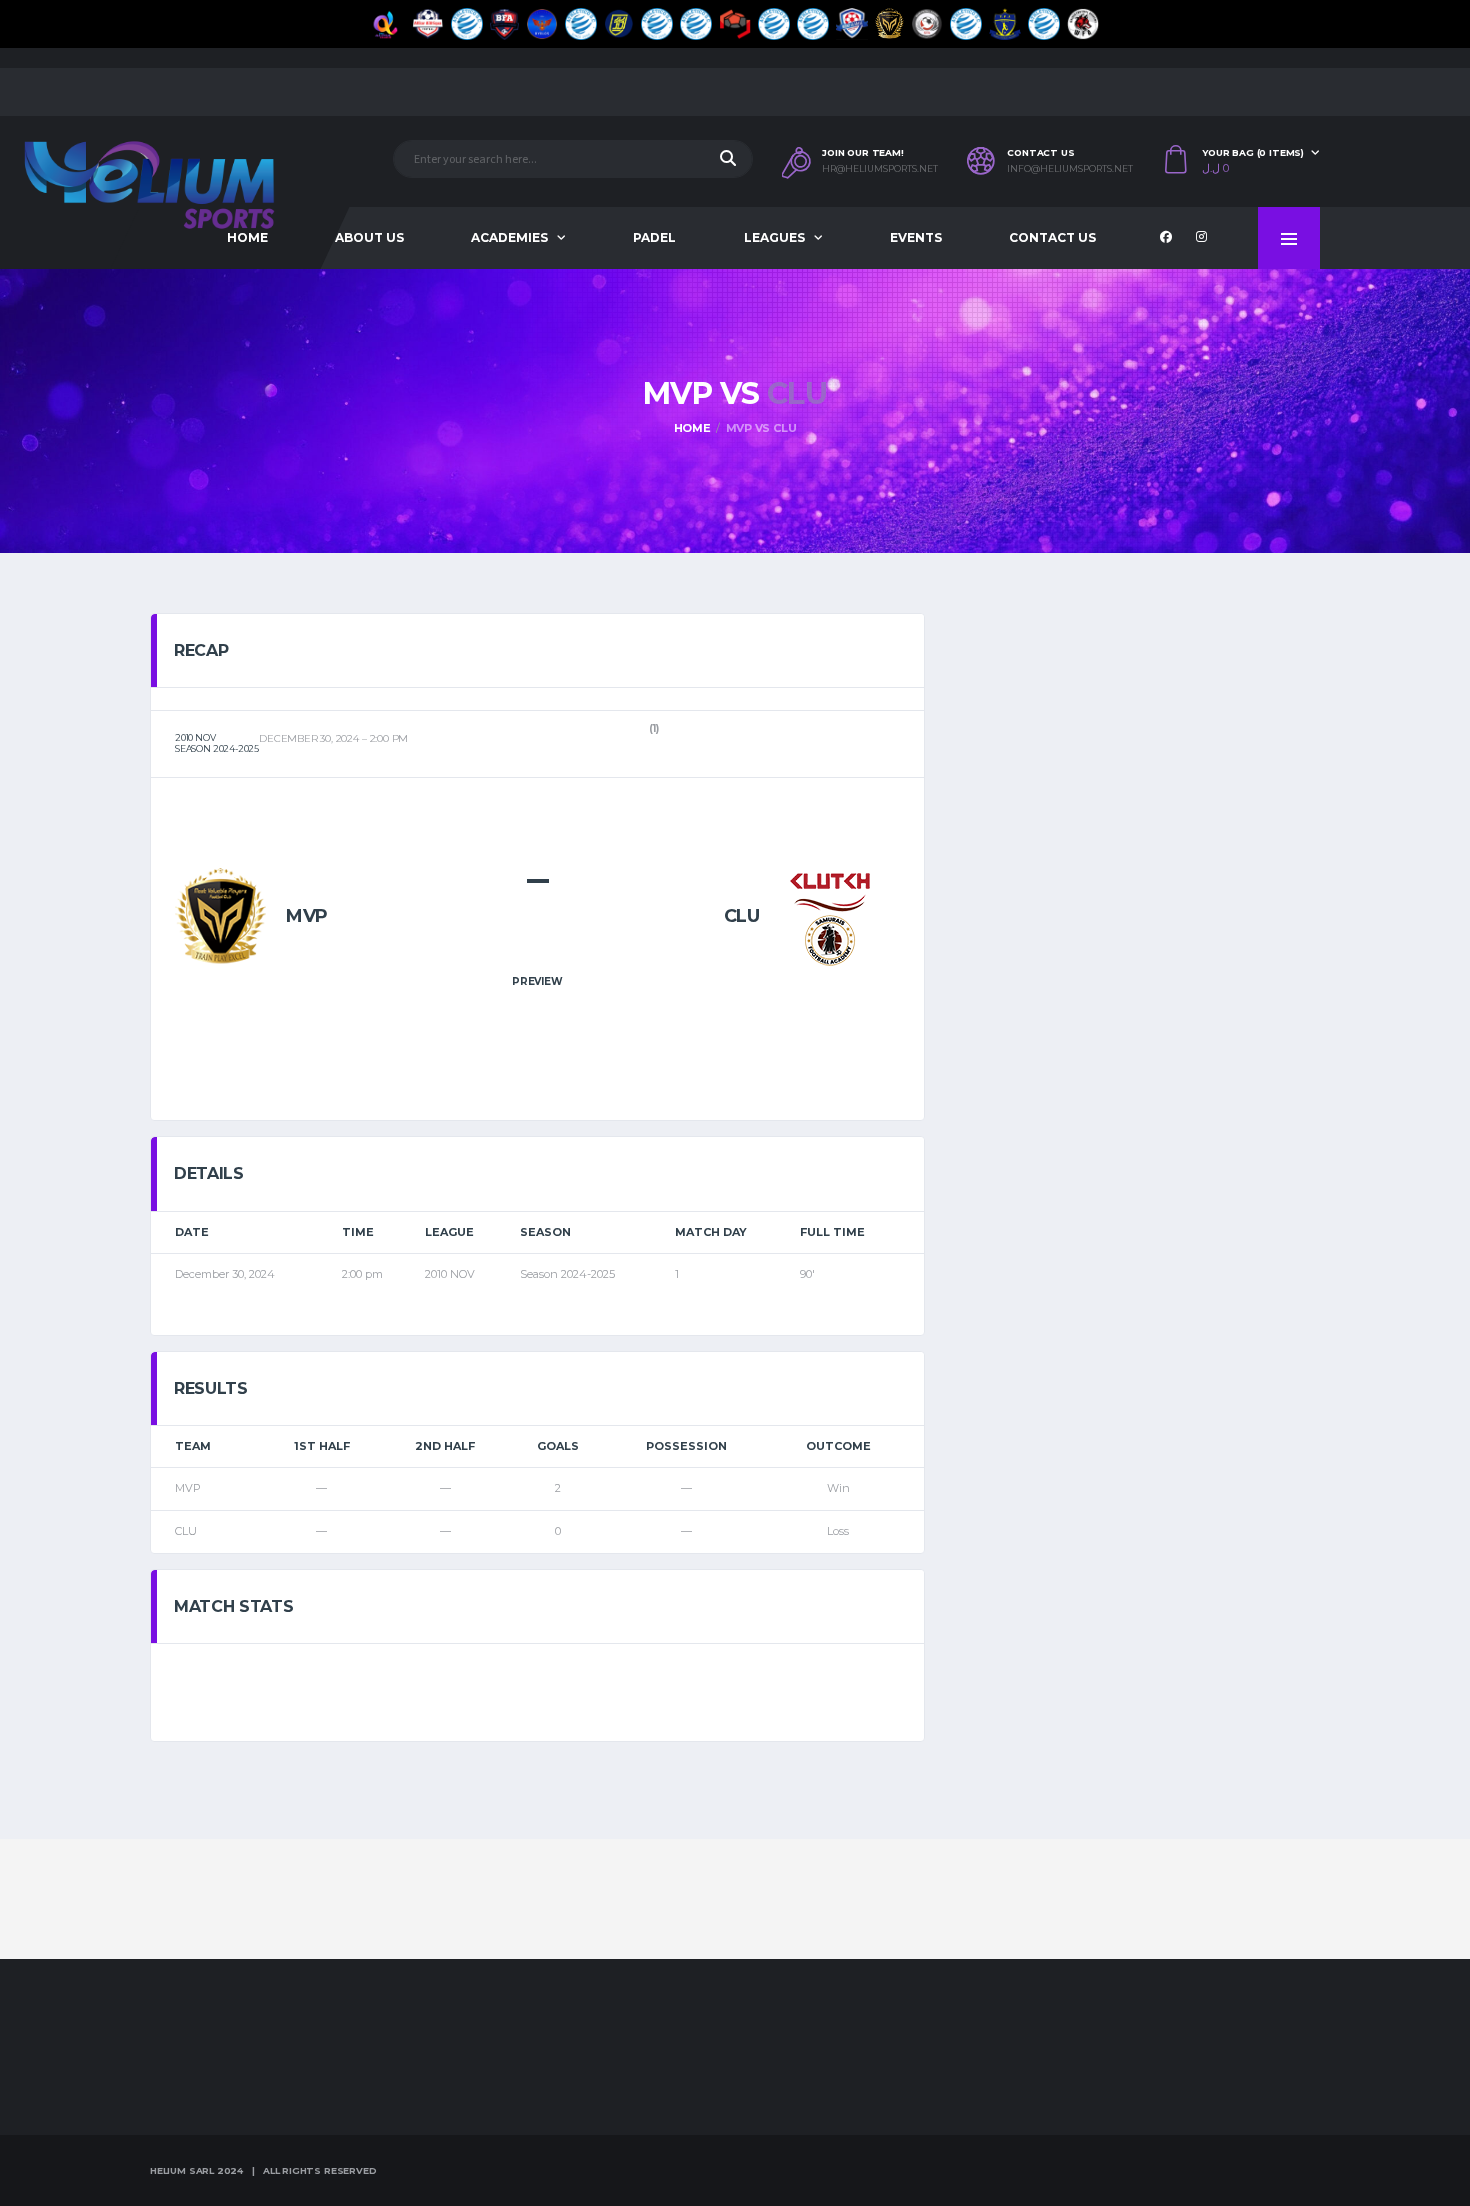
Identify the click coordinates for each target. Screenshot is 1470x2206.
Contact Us (1052, 237)
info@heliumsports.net (1070, 169)
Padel (654, 237)
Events (916, 237)
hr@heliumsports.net (880, 169)
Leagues (774, 237)
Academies (509, 237)
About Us (369, 237)
